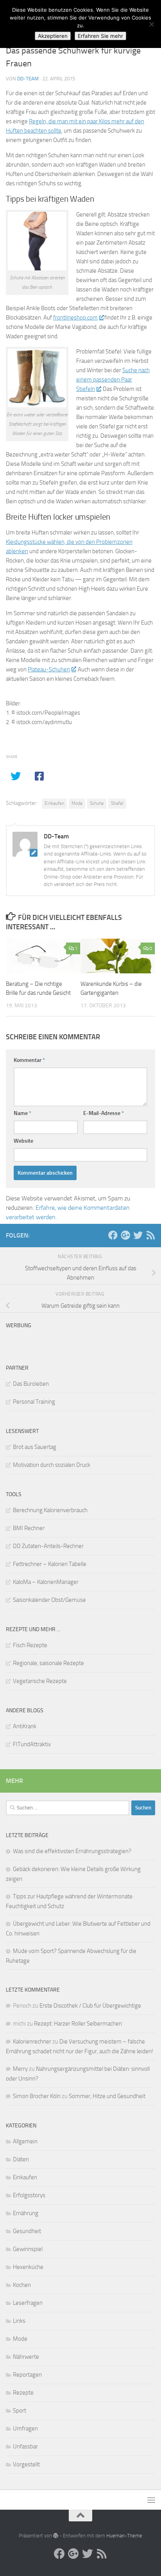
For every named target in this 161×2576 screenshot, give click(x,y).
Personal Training (34, 1402)
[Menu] (151, 2500)
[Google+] (125, 1235)
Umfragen (25, 2429)
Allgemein (25, 2141)
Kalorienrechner (32, 2042)
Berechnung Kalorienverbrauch (50, 1510)
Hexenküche (28, 2267)
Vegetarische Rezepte (40, 1681)
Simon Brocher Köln (37, 2096)
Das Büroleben (31, 1384)
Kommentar (29, 1060)
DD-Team (28, 79)
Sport (20, 2411)
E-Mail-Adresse (104, 1113)
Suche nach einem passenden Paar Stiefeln (113, 380)
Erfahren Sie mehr (100, 36)
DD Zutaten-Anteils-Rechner (48, 1546)
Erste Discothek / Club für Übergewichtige (90, 2006)
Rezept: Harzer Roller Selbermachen (78, 2024)
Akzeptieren (53, 36)
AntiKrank (25, 1726)
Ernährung (26, 2213)
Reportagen (27, 2375)
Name (22, 1113)
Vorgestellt (26, 2464)
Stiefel (117, 803)
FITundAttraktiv (32, 1744)
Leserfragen (28, 2303)
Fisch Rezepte (30, 1645)
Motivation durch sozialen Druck (52, 1465)
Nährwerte (26, 2357)
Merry (20, 2069)
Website (23, 1141)
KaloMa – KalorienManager (46, 1582)
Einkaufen (54, 803)
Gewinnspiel (28, 2249)
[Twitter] (138, 1235)
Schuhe (97, 803)
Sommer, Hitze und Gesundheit (107, 2096)
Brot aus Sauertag (35, 1447)
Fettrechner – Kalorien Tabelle (50, 1564)
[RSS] (150, 1235)
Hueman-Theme (124, 2536)
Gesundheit (27, 2231)
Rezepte (23, 2393)
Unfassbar (25, 2446)
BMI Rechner (29, 1528)
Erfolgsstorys (29, 2195)
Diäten (21, 2159)
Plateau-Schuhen (49, 669)
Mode (77, 803)
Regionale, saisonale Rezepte (48, 1663)
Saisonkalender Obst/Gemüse (49, 1600)
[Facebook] (113, 1235)
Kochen (22, 2285)
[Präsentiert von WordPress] (56, 2536)
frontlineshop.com (75, 318)
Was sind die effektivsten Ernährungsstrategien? (72, 1851)
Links (19, 2321)
